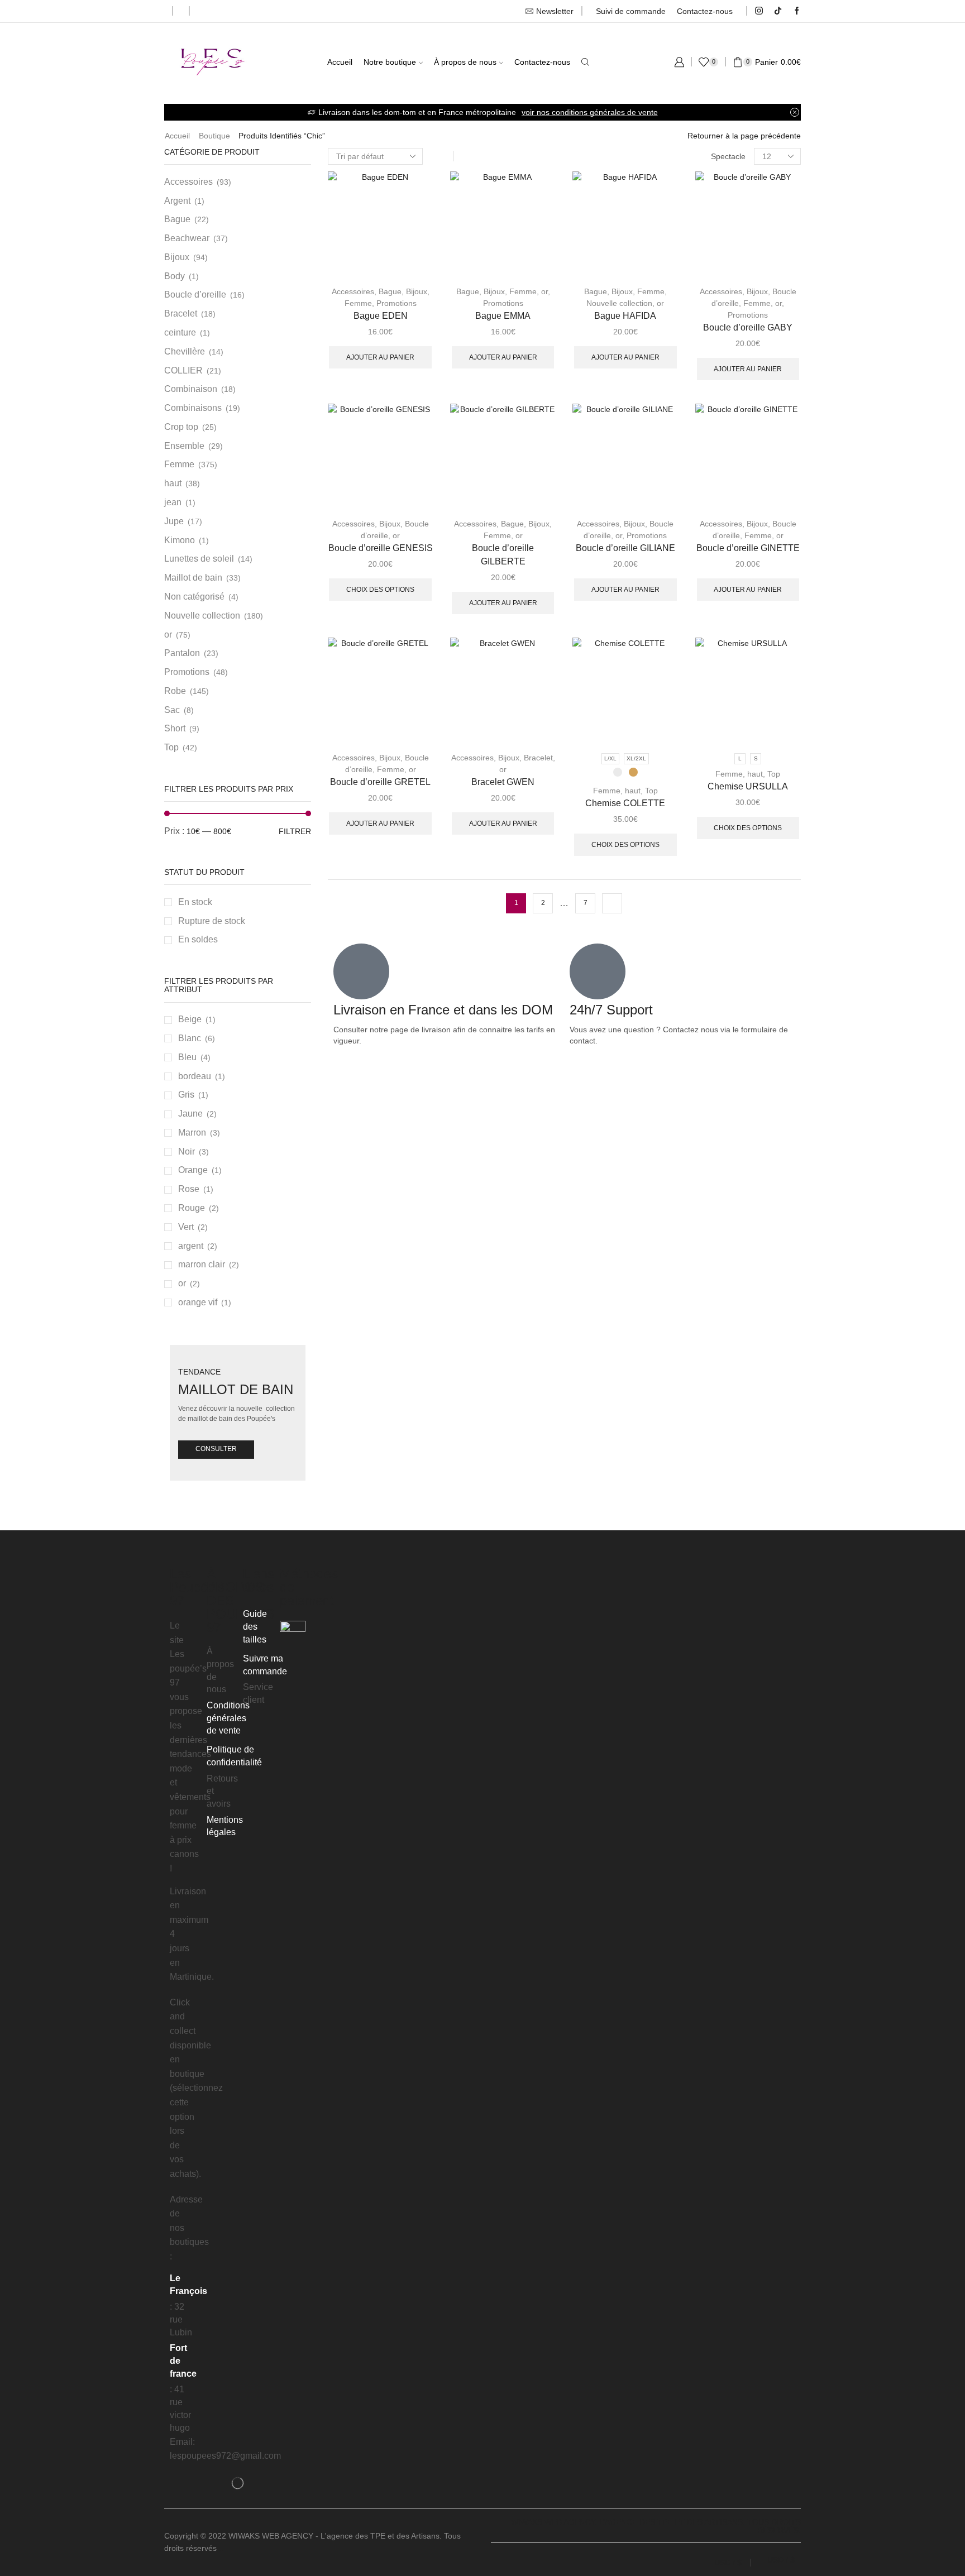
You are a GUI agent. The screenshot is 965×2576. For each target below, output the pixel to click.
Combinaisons (193, 408)
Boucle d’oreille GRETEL (380, 782)
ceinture (180, 332)
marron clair (202, 1264)
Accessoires (353, 291)
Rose (189, 1189)
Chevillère (185, 351)
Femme (358, 303)
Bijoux (417, 291)
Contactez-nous (705, 11)
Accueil (340, 62)
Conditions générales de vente (228, 1718)
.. (221, 2548)
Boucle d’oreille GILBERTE (503, 555)
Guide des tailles (255, 1627)
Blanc (190, 1038)
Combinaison (191, 389)
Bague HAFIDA (625, 316)
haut (633, 791)
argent (191, 1246)
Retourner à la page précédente (744, 136)
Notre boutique (390, 62)
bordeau (195, 1076)
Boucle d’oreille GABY (748, 327)
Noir (187, 1151)
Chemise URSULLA (748, 786)
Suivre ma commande (265, 1665)
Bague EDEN (381, 316)
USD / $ (728, 2563)
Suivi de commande (631, 11)
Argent (177, 201)
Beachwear (187, 238)
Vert (186, 1227)
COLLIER (183, 370)
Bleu (187, 1057)
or (544, 291)
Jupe (174, 521)
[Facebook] (797, 11)
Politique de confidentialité (234, 1756)
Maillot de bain (193, 578)
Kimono (180, 540)
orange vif (198, 1302)
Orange (193, 1170)
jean (173, 502)
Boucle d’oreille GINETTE (748, 548)
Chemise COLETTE (625, 803)
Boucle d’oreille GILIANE (625, 548)
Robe (175, 691)
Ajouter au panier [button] (380, 357)
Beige (190, 1019)
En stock (195, 902)
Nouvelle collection (619, 303)
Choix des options (380, 590)
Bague (390, 291)
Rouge (192, 1208)
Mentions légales (225, 1826)
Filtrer (295, 831)
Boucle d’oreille (195, 295)
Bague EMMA (503, 316)
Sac (172, 710)
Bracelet (538, 758)
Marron (192, 1133)
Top (651, 791)
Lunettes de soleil (199, 559)
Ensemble (184, 446)
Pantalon (182, 653)
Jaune (190, 1114)
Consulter (216, 1449)
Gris (186, 1095)
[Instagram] (759, 11)
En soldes (198, 939)
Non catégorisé (194, 597)
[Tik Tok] (778, 11)
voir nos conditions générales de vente (590, 112)
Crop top (181, 427)
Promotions (396, 303)
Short (175, 728)
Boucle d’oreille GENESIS (381, 548)
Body (175, 276)
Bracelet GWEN (503, 782)
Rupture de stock (212, 921)
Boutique (214, 136)
